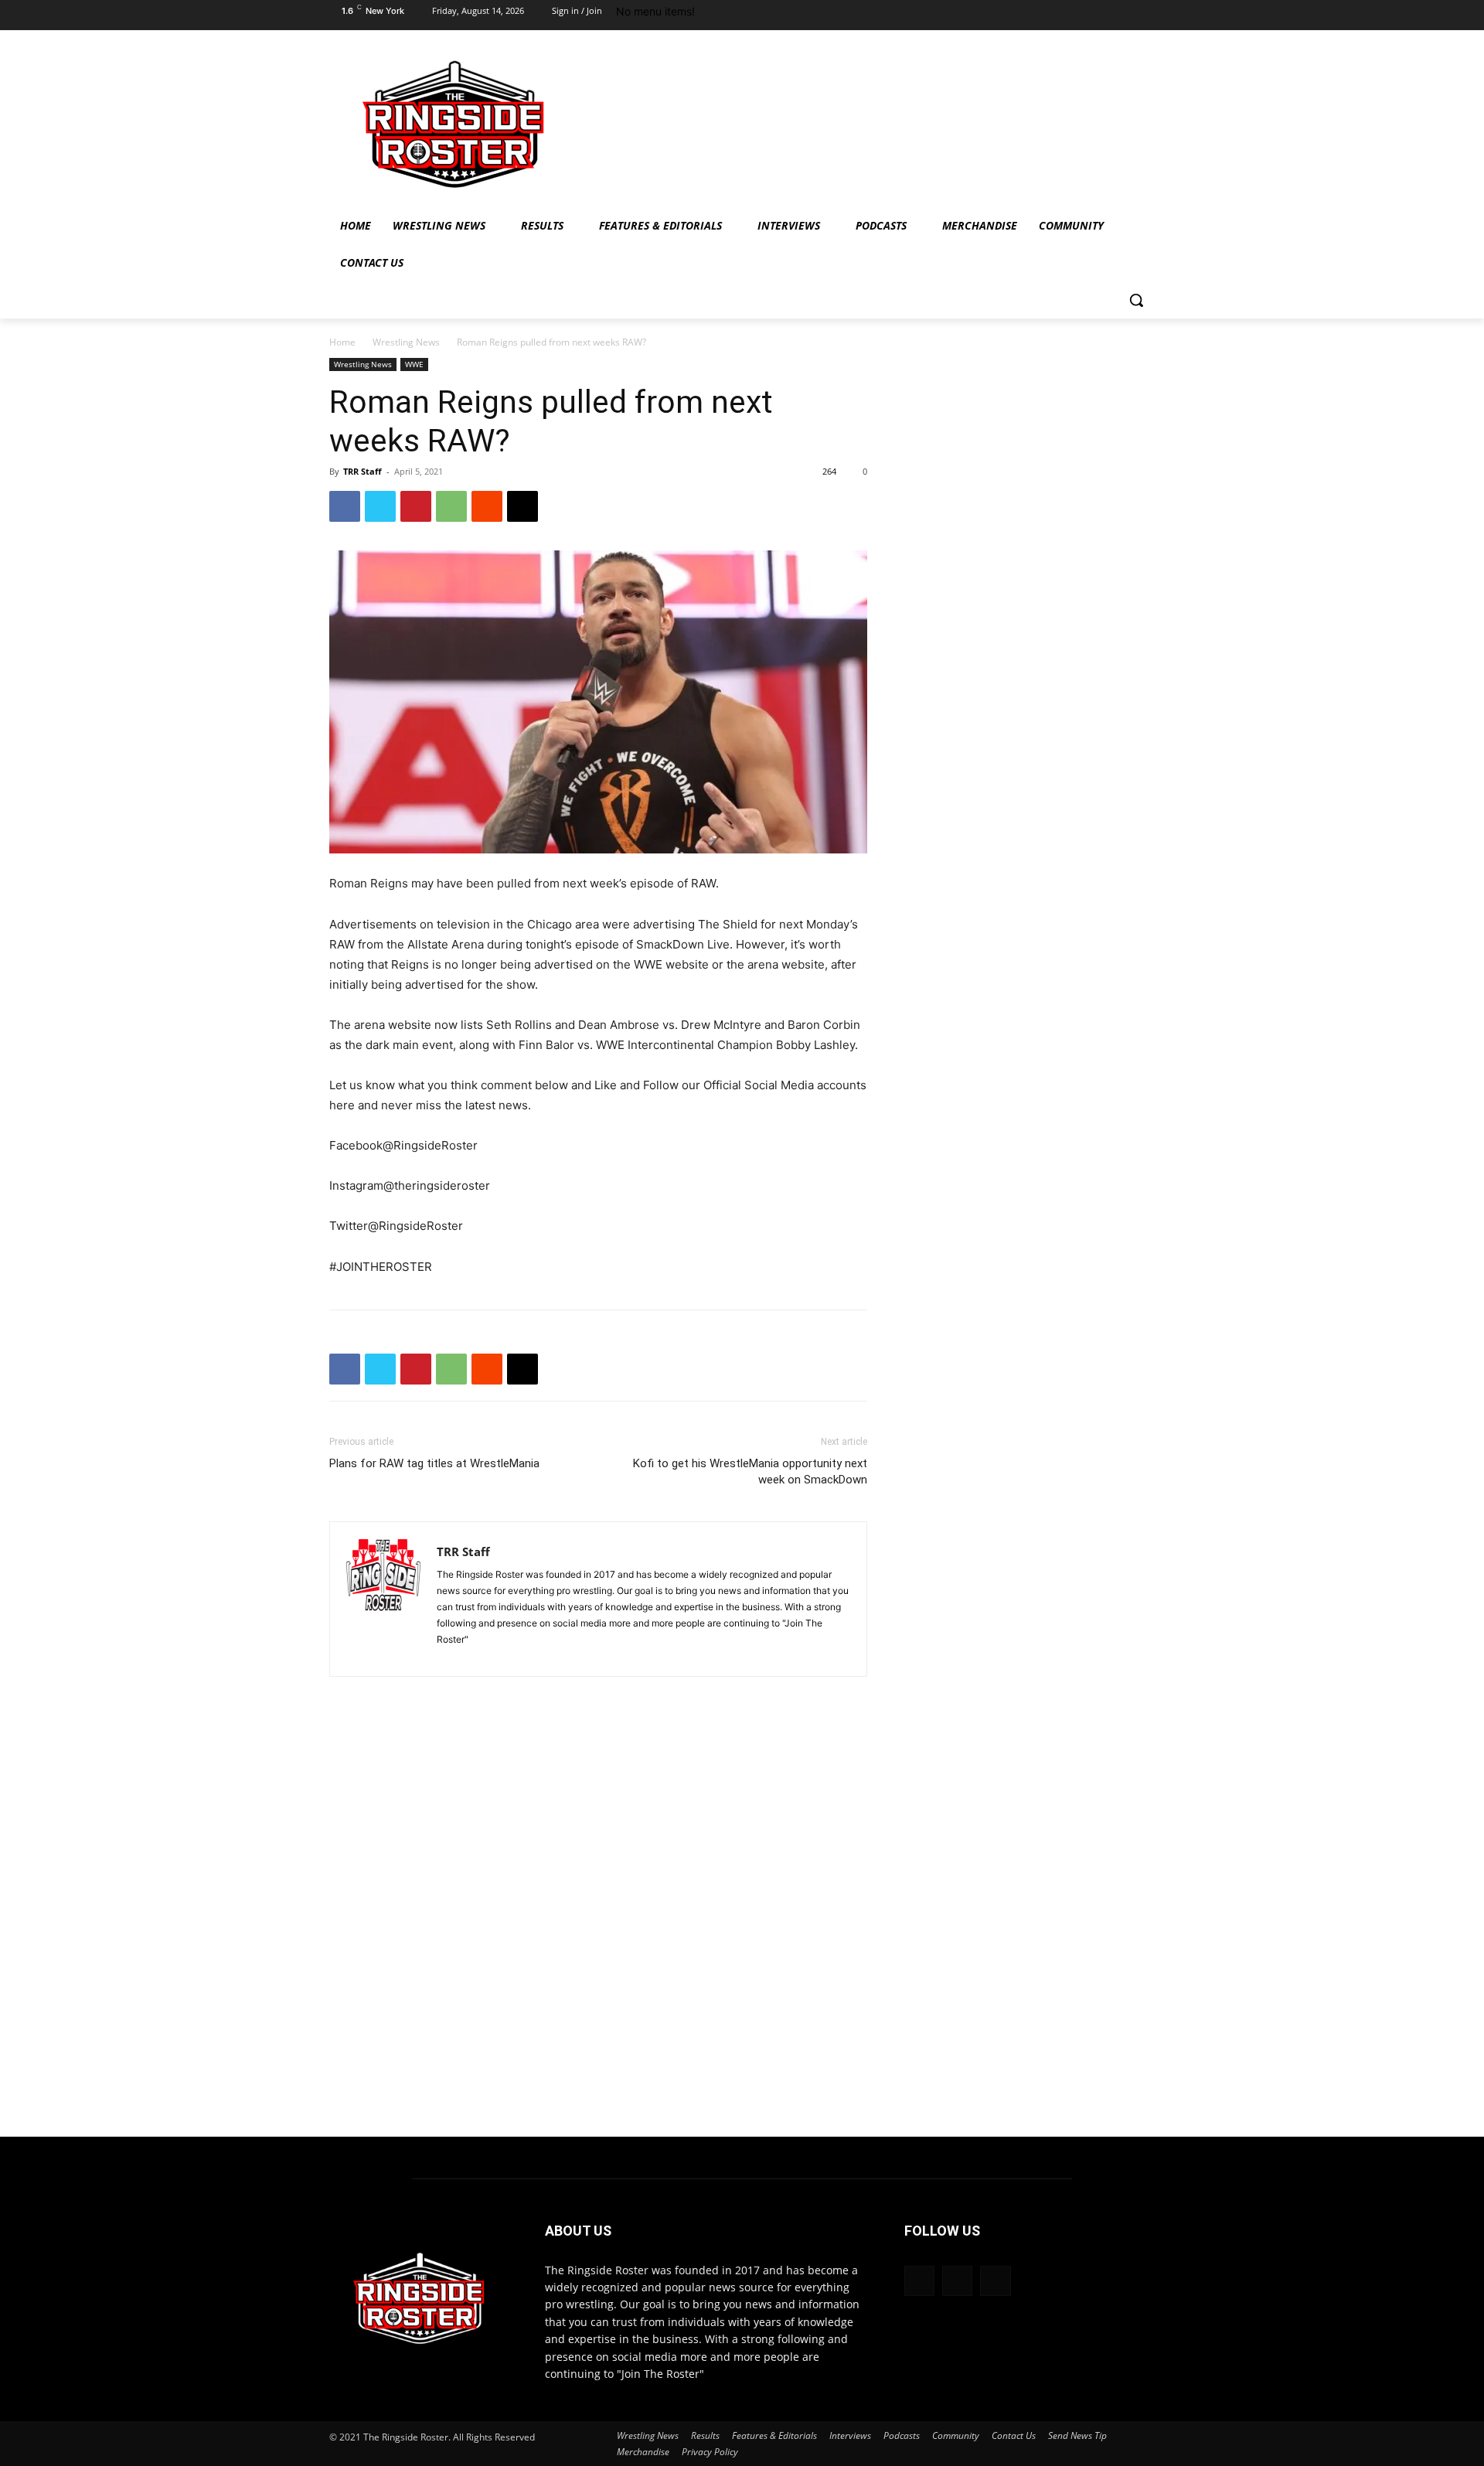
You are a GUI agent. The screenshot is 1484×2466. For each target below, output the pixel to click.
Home (342, 342)
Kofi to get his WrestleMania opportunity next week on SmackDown (750, 1471)
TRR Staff (362, 471)
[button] (1136, 300)
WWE (414, 364)
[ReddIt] (487, 506)
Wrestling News (406, 342)
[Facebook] (1081, 15)
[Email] (522, 506)
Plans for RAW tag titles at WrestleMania (434, 1463)
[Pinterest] (416, 506)
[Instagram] (1111, 15)
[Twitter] (1142, 15)
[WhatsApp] (451, 506)
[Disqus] (598, 1923)
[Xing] (449, 1655)
